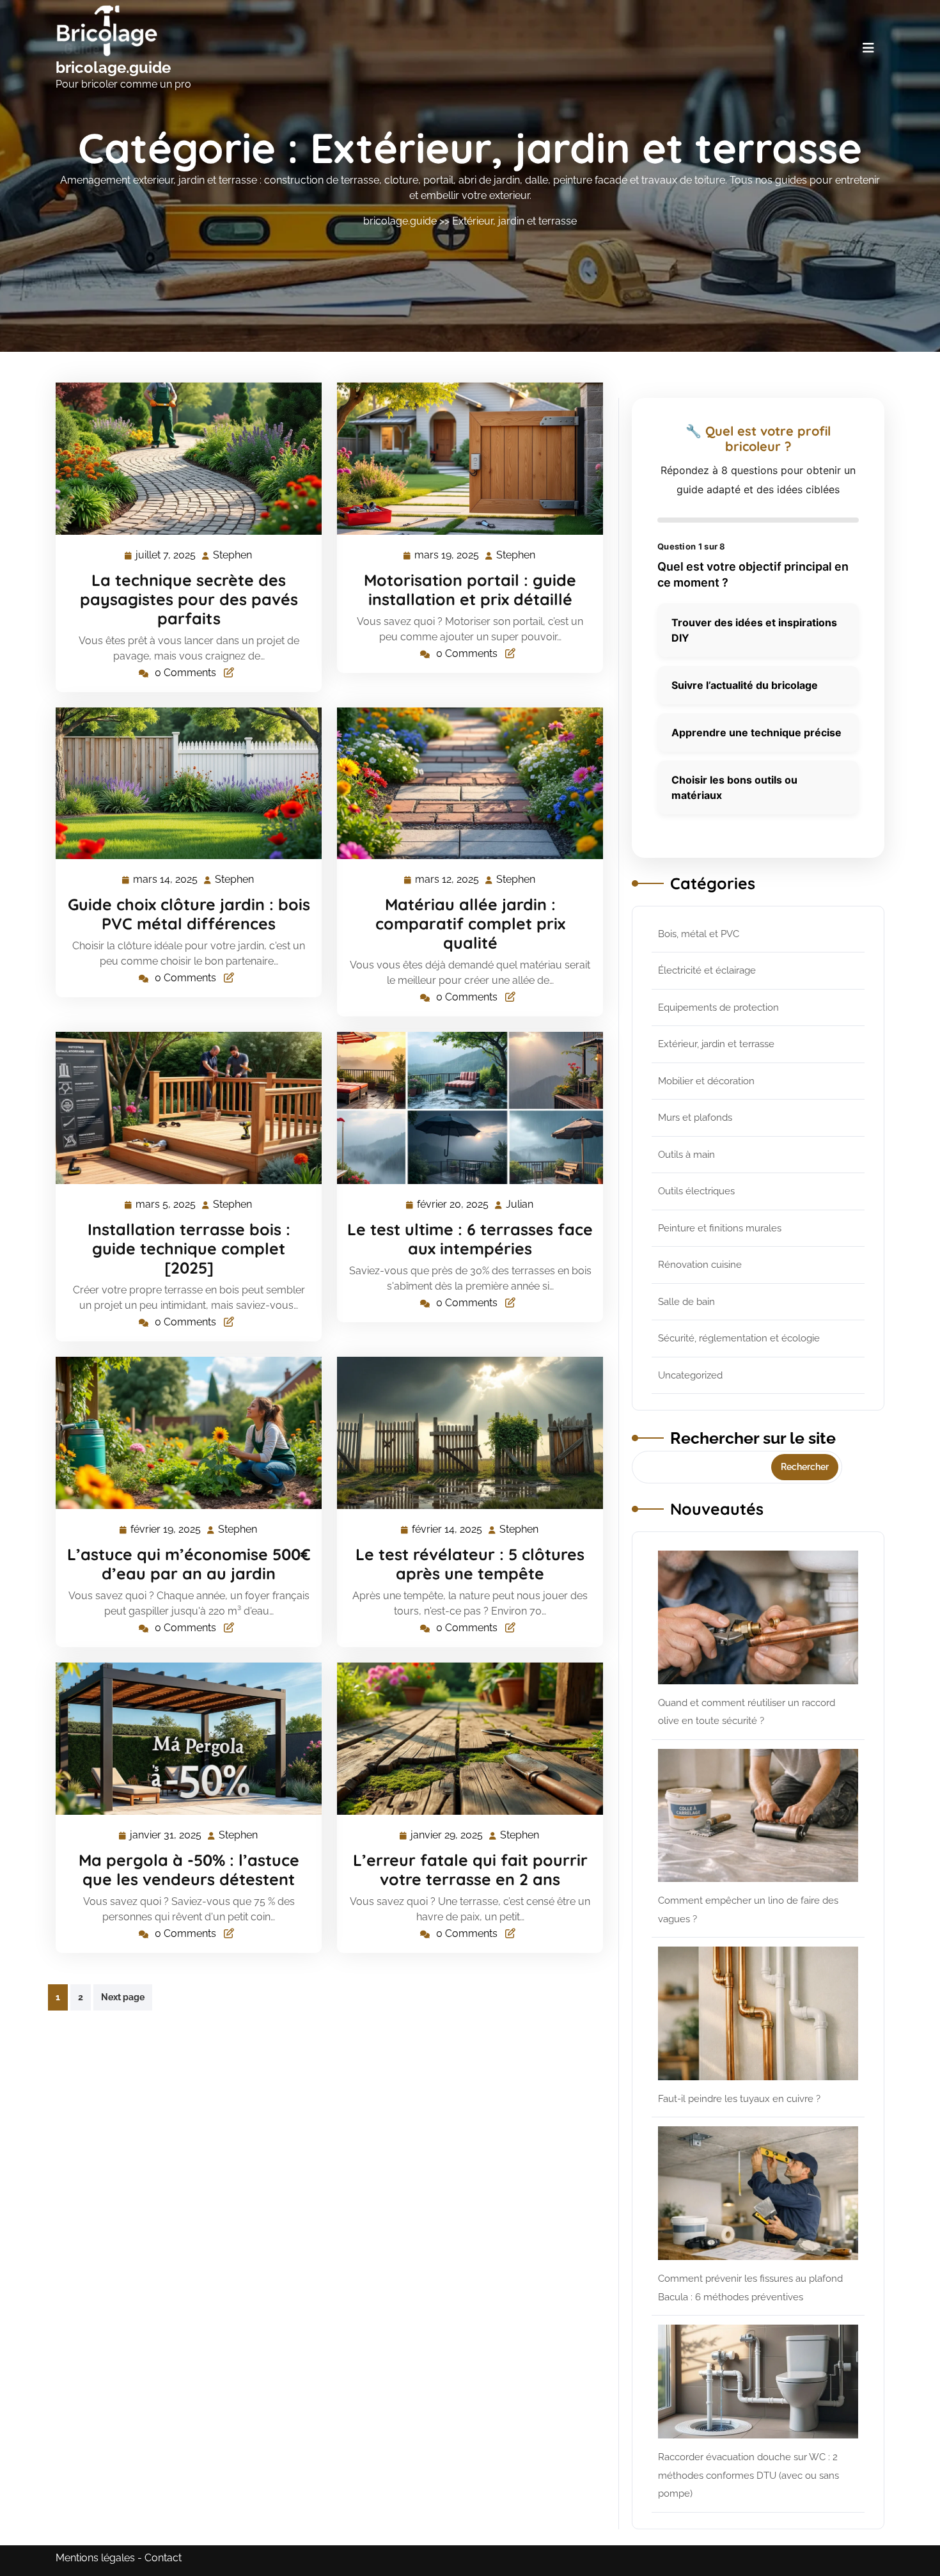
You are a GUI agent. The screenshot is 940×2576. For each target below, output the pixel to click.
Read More (183, 459)
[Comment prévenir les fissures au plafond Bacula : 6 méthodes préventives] (758, 2193)
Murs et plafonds (695, 1118)
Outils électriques (696, 1191)
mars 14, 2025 (166, 881)
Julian (520, 1205)
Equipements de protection (718, 1007)
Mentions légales (95, 2558)
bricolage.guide (113, 67)
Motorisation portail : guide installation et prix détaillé (470, 589)
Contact (163, 2558)
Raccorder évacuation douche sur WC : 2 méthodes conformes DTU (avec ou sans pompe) (748, 2475)
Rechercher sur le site (753, 1438)
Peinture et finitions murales (720, 1228)
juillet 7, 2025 (166, 557)
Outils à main (686, 1155)
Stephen (233, 555)
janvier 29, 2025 (447, 1837)
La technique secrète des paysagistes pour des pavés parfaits (189, 599)
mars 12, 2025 (448, 881)
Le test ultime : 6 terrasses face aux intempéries (470, 1239)
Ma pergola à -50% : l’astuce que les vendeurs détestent (189, 1869)
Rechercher (805, 1467)
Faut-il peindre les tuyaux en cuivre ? (739, 2099)
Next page (123, 1997)
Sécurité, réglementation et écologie (739, 1338)
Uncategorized (690, 1375)
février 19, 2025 (166, 1531)
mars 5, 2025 (166, 1206)
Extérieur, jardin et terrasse (514, 221)
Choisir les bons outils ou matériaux (734, 787)
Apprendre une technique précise (756, 732)
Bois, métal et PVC (699, 934)
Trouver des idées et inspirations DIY (754, 630)
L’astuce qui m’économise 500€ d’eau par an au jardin (189, 1564)
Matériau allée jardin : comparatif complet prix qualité (470, 923)
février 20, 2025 (453, 1206)
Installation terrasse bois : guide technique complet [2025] (189, 1248)
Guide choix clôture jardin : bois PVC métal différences (189, 914)
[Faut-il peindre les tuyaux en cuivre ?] (758, 2013)
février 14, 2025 (448, 1531)
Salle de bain (686, 1302)
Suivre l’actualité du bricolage (745, 685)
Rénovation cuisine (700, 1265)
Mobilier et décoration (706, 1081)
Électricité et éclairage (707, 970)
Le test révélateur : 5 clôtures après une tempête (470, 1564)
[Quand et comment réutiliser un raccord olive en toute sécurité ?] (758, 1617)
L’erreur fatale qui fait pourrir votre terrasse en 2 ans (470, 1869)
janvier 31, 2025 (166, 1837)
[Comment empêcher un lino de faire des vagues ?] (758, 1816)
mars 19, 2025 (447, 557)
